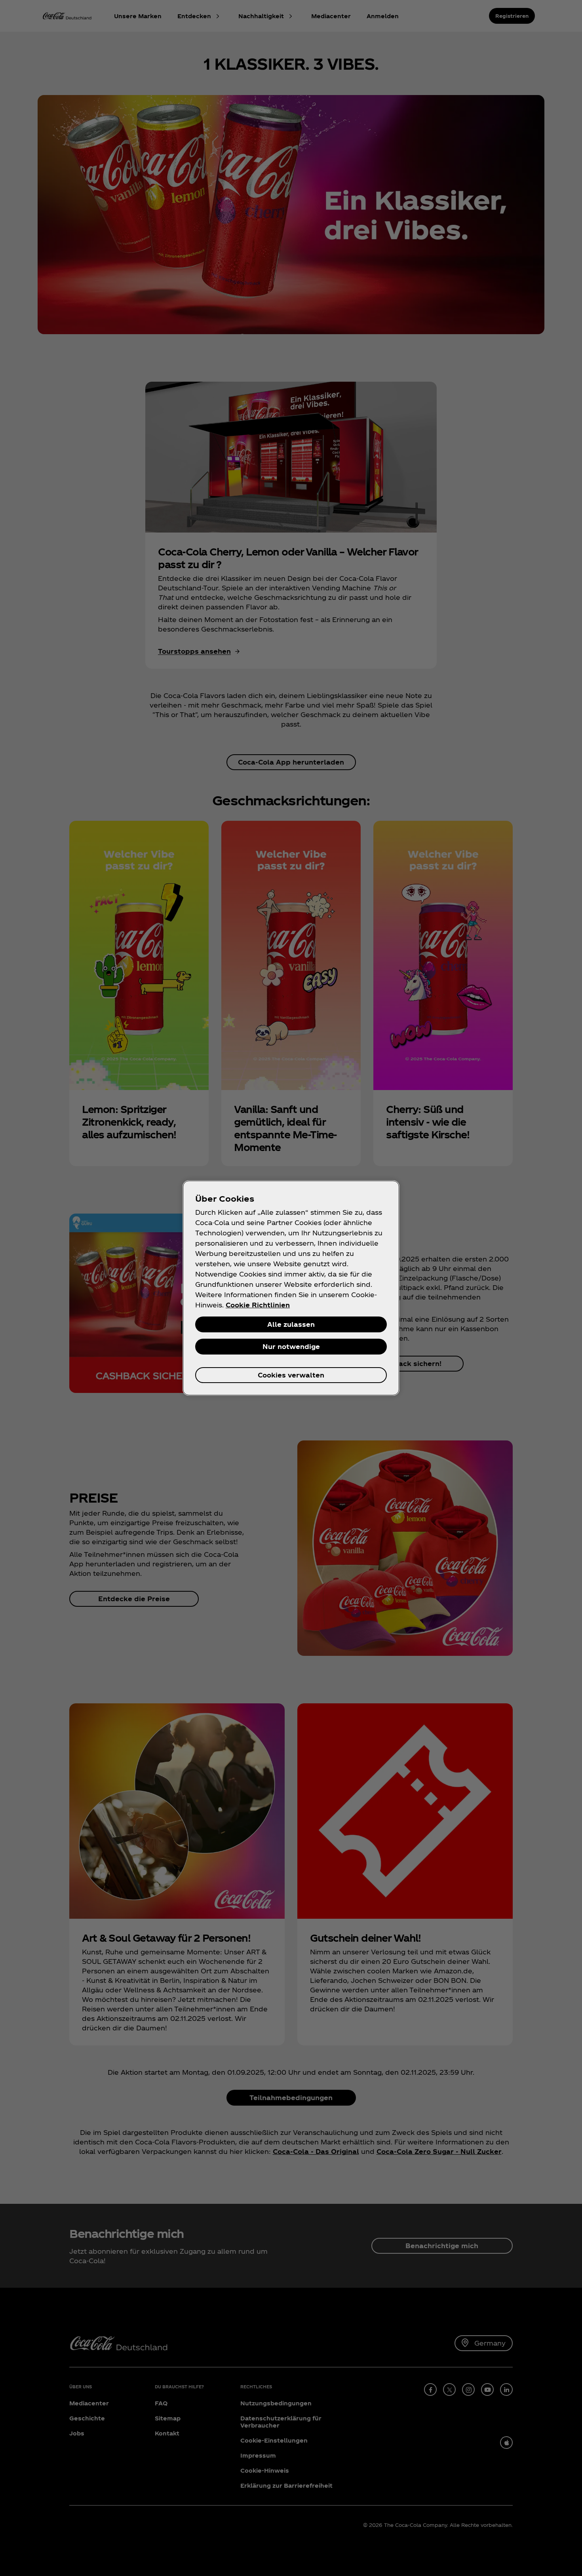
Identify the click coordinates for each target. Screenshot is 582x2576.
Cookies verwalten (291, 1375)
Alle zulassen (291, 1324)
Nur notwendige (291, 1346)
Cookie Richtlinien (258, 1305)
